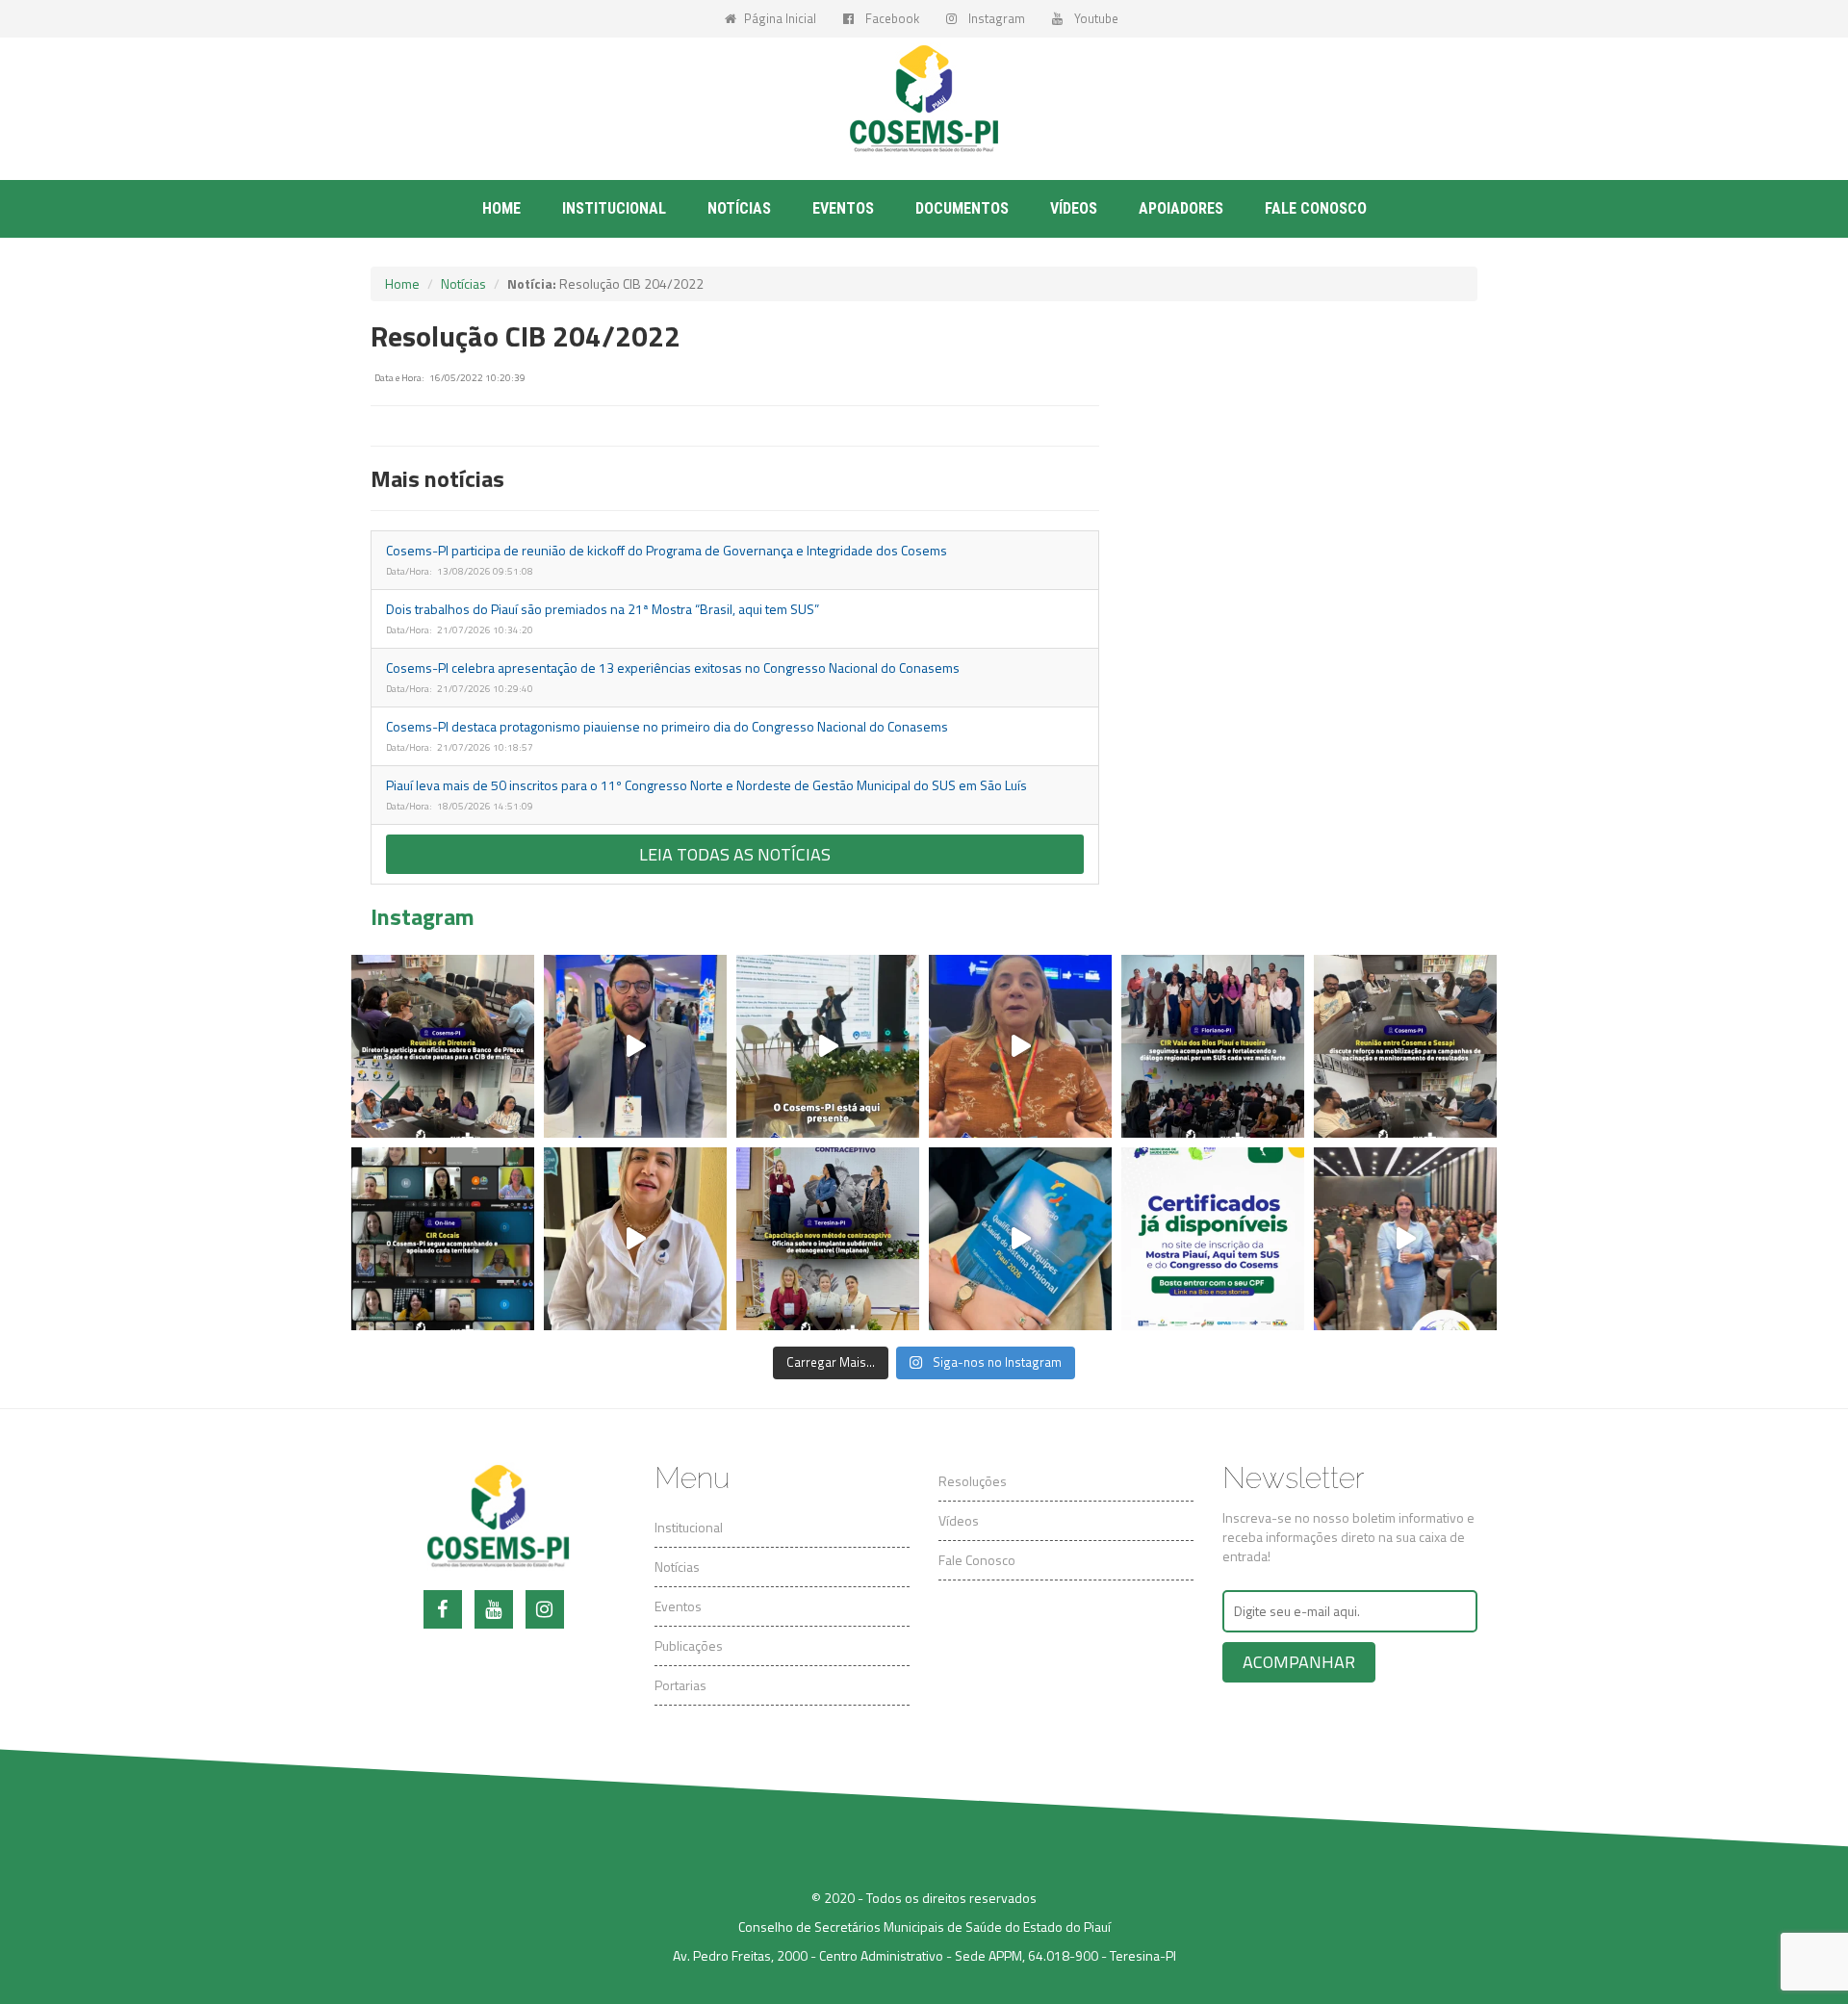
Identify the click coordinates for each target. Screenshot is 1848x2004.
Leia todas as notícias (735, 854)
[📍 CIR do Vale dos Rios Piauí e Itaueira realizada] (1213, 1046)
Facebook (889, 18)
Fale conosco (1316, 208)
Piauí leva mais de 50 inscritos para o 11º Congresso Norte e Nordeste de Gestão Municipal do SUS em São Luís (706, 785)
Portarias (680, 1685)
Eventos (843, 208)
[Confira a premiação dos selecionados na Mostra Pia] (1405, 1239)
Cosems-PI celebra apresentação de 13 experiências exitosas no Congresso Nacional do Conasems (673, 668)
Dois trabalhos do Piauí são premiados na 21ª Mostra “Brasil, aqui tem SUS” (603, 609)
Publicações (689, 1645)
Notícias (739, 208)
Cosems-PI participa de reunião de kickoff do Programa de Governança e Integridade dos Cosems (667, 550)
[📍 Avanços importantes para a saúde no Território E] (635, 1239)
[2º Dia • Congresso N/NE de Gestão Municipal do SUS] (828, 1046)
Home (501, 208)
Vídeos (1074, 208)
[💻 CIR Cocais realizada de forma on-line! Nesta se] (443, 1239)
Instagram (993, 18)
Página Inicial (779, 18)
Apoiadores (1181, 208)
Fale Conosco (977, 1560)
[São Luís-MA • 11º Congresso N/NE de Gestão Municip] (635, 1046)
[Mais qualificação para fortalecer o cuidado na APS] (828, 1239)
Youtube (1093, 18)
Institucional (689, 1527)
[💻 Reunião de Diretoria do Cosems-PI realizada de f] (443, 1046)
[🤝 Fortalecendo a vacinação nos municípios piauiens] (1405, 1046)
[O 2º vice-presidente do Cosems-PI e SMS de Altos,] (1020, 1239)
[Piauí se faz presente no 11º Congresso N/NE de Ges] (1020, 1046)
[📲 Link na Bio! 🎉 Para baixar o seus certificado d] (1213, 1239)
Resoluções (973, 1481)
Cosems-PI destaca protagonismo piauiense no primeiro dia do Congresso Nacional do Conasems (667, 726)
